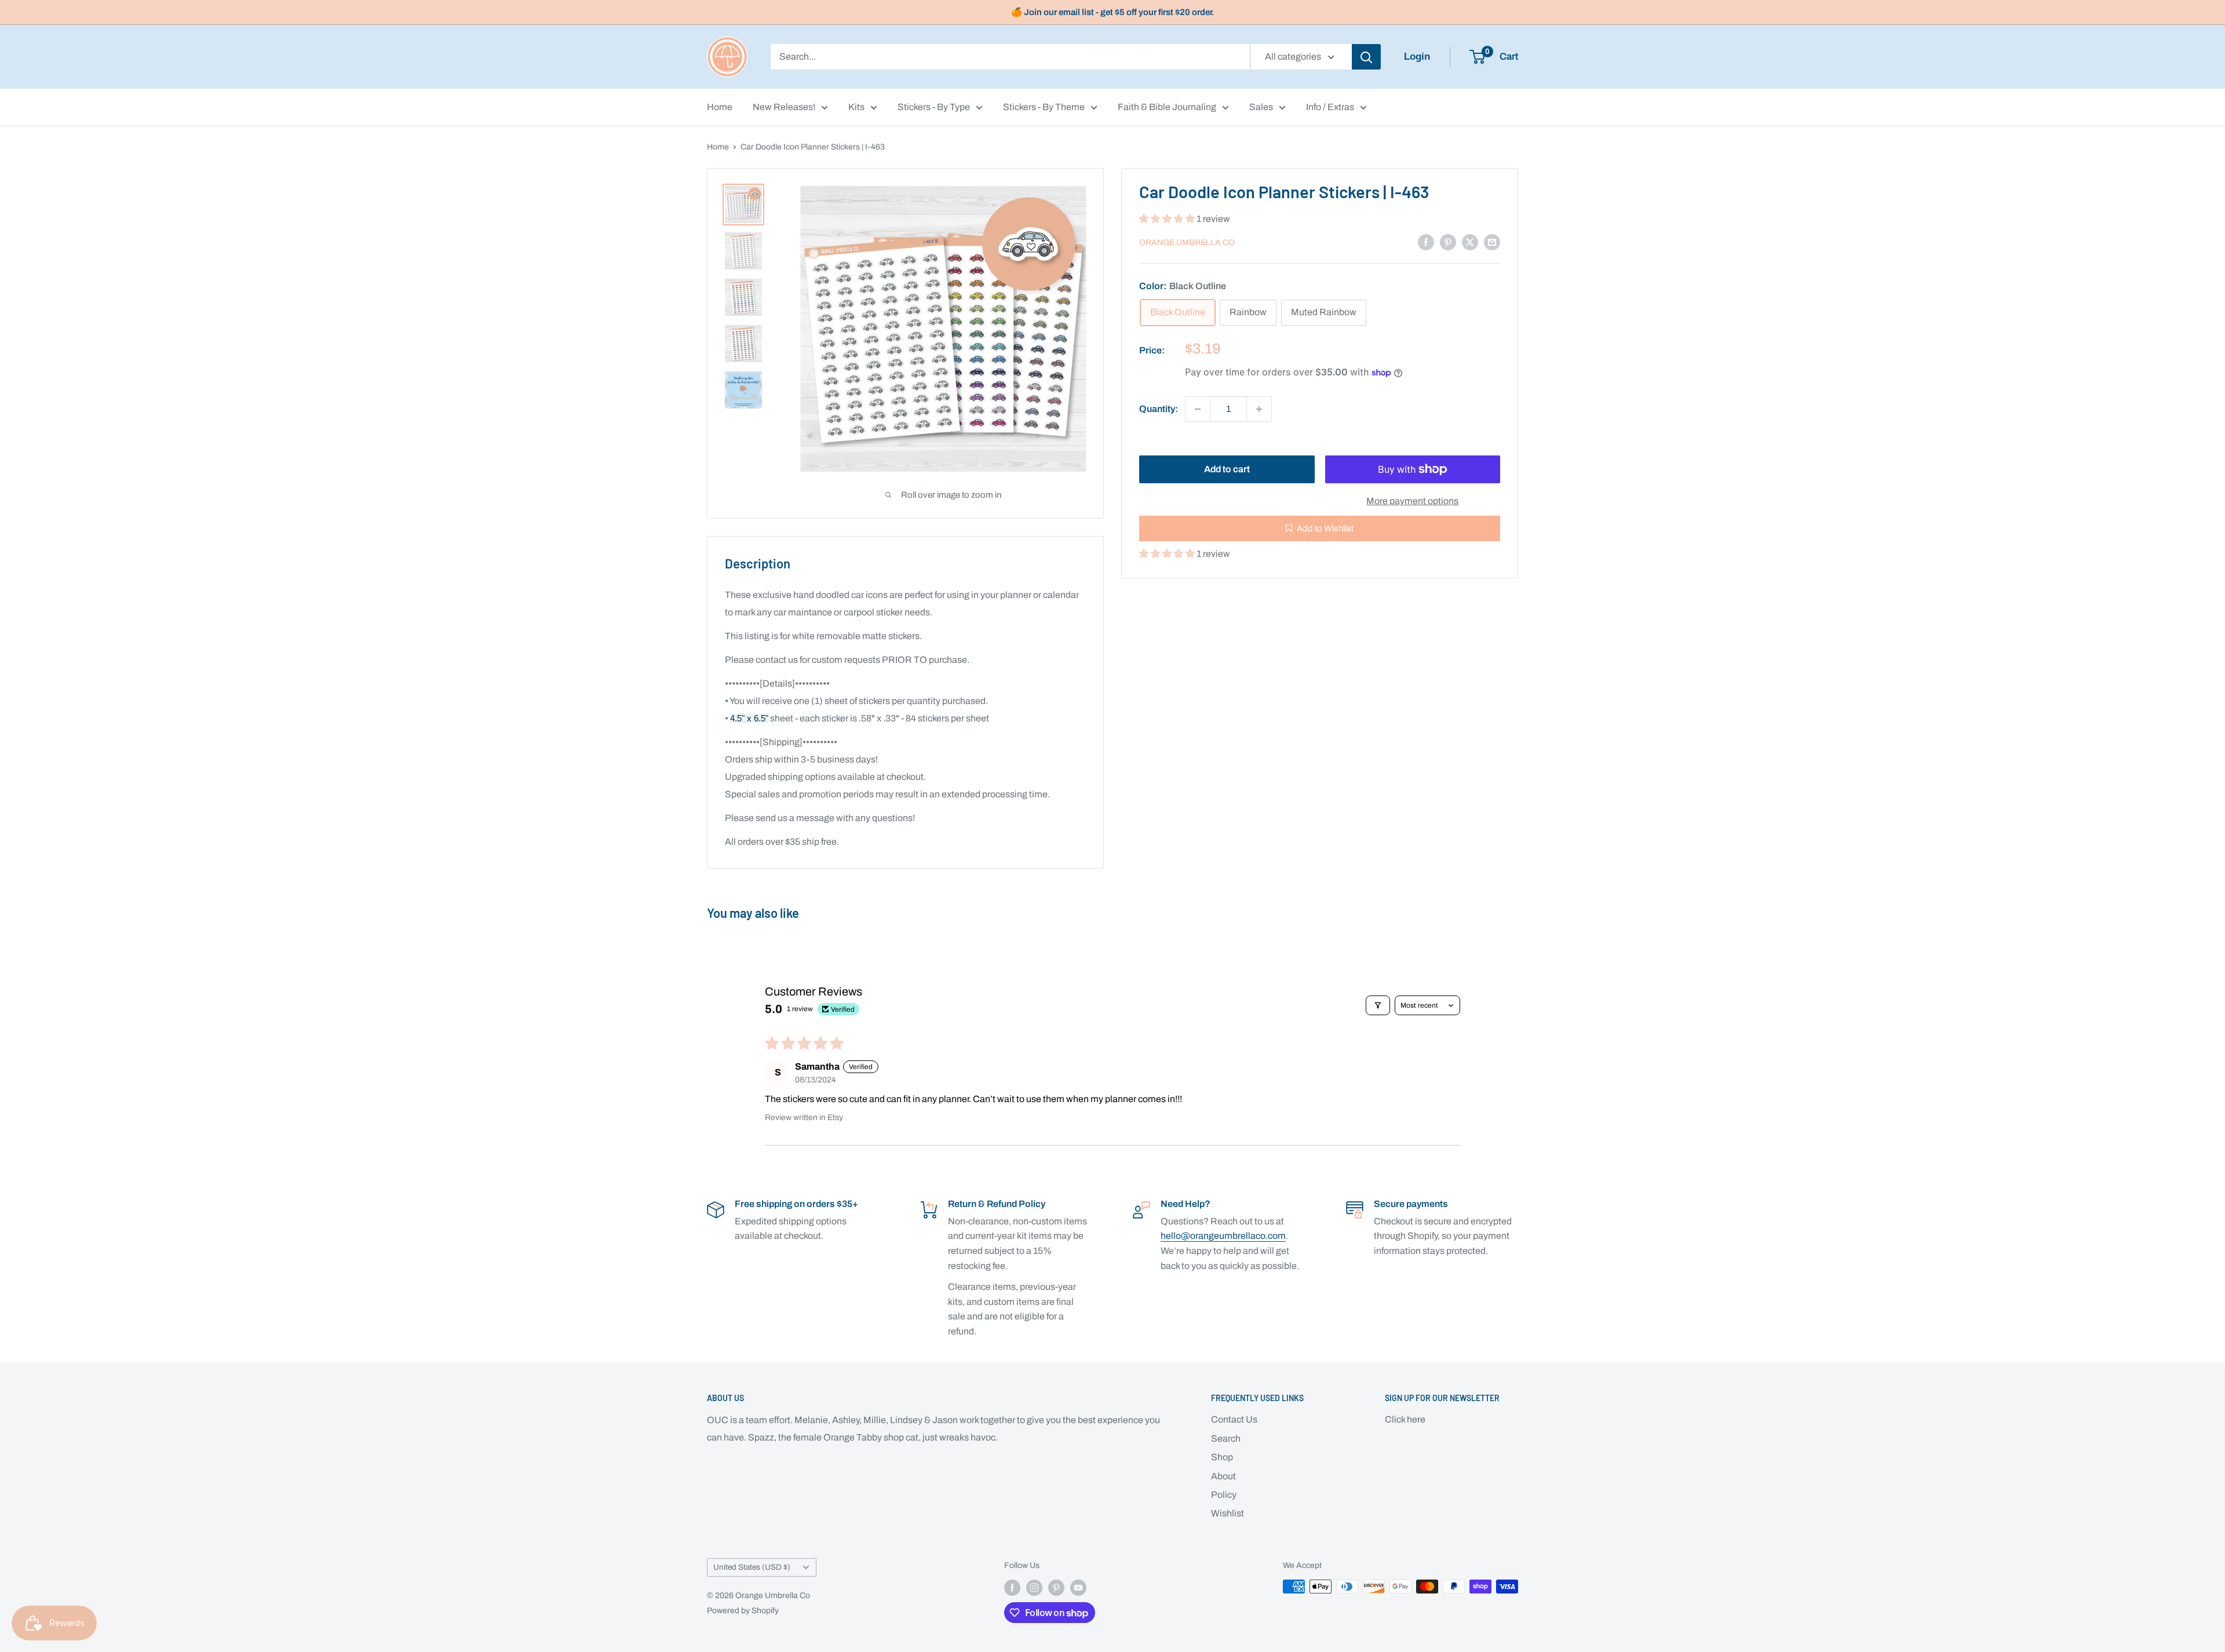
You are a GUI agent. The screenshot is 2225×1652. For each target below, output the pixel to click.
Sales (1261, 107)
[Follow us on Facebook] (1012, 1588)
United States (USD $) (752, 1567)
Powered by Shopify (743, 1611)
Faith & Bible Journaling (1167, 107)
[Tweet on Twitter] (1470, 242)
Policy (1224, 1495)
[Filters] (1378, 1005)
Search (1226, 1438)
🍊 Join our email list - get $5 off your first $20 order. (1113, 12)
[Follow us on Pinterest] (1056, 1588)
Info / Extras (1330, 107)
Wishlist (1228, 1513)
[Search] (1366, 57)
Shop (1222, 1457)
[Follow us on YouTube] (1078, 1588)
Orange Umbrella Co (1187, 242)
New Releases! (784, 107)
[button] (1168, 219)
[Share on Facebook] (1426, 242)
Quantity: (1159, 409)
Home (720, 107)
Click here (1405, 1419)
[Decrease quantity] (1198, 409)
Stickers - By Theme (1044, 107)
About (1223, 1476)
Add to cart (1227, 469)
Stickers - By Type (934, 107)
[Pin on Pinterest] (1448, 242)
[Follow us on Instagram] (1034, 1588)
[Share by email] (1492, 242)
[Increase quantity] (1259, 409)
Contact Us (1234, 1419)
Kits (856, 107)
